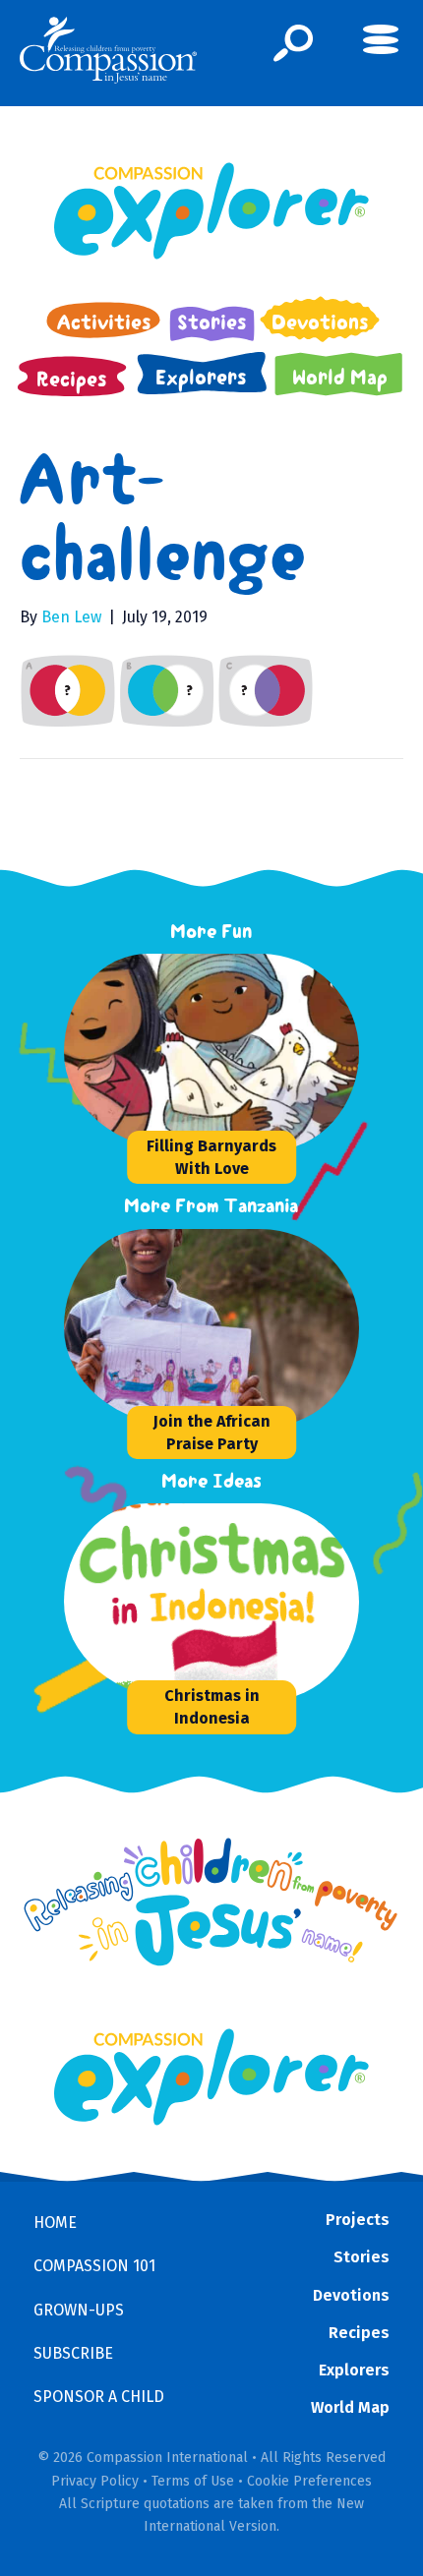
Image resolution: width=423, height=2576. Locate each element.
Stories (362, 2257)
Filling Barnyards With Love (211, 1157)
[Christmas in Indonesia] (211, 1602)
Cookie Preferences (309, 2481)
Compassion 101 (94, 2266)
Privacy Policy (95, 2481)
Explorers (354, 2370)
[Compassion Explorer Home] (211, 211)
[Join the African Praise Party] (211, 1327)
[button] (294, 43)
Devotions (351, 2295)
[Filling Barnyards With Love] (211, 1052)
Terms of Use (193, 2481)
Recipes (359, 2333)
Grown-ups (79, 2310)
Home (55, 2223)
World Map (350, 2407)
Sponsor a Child (99, 2397)
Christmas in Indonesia (212, 1707)
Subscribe (73, 2353)
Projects (358, 2220)
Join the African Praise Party (212, 1433)
